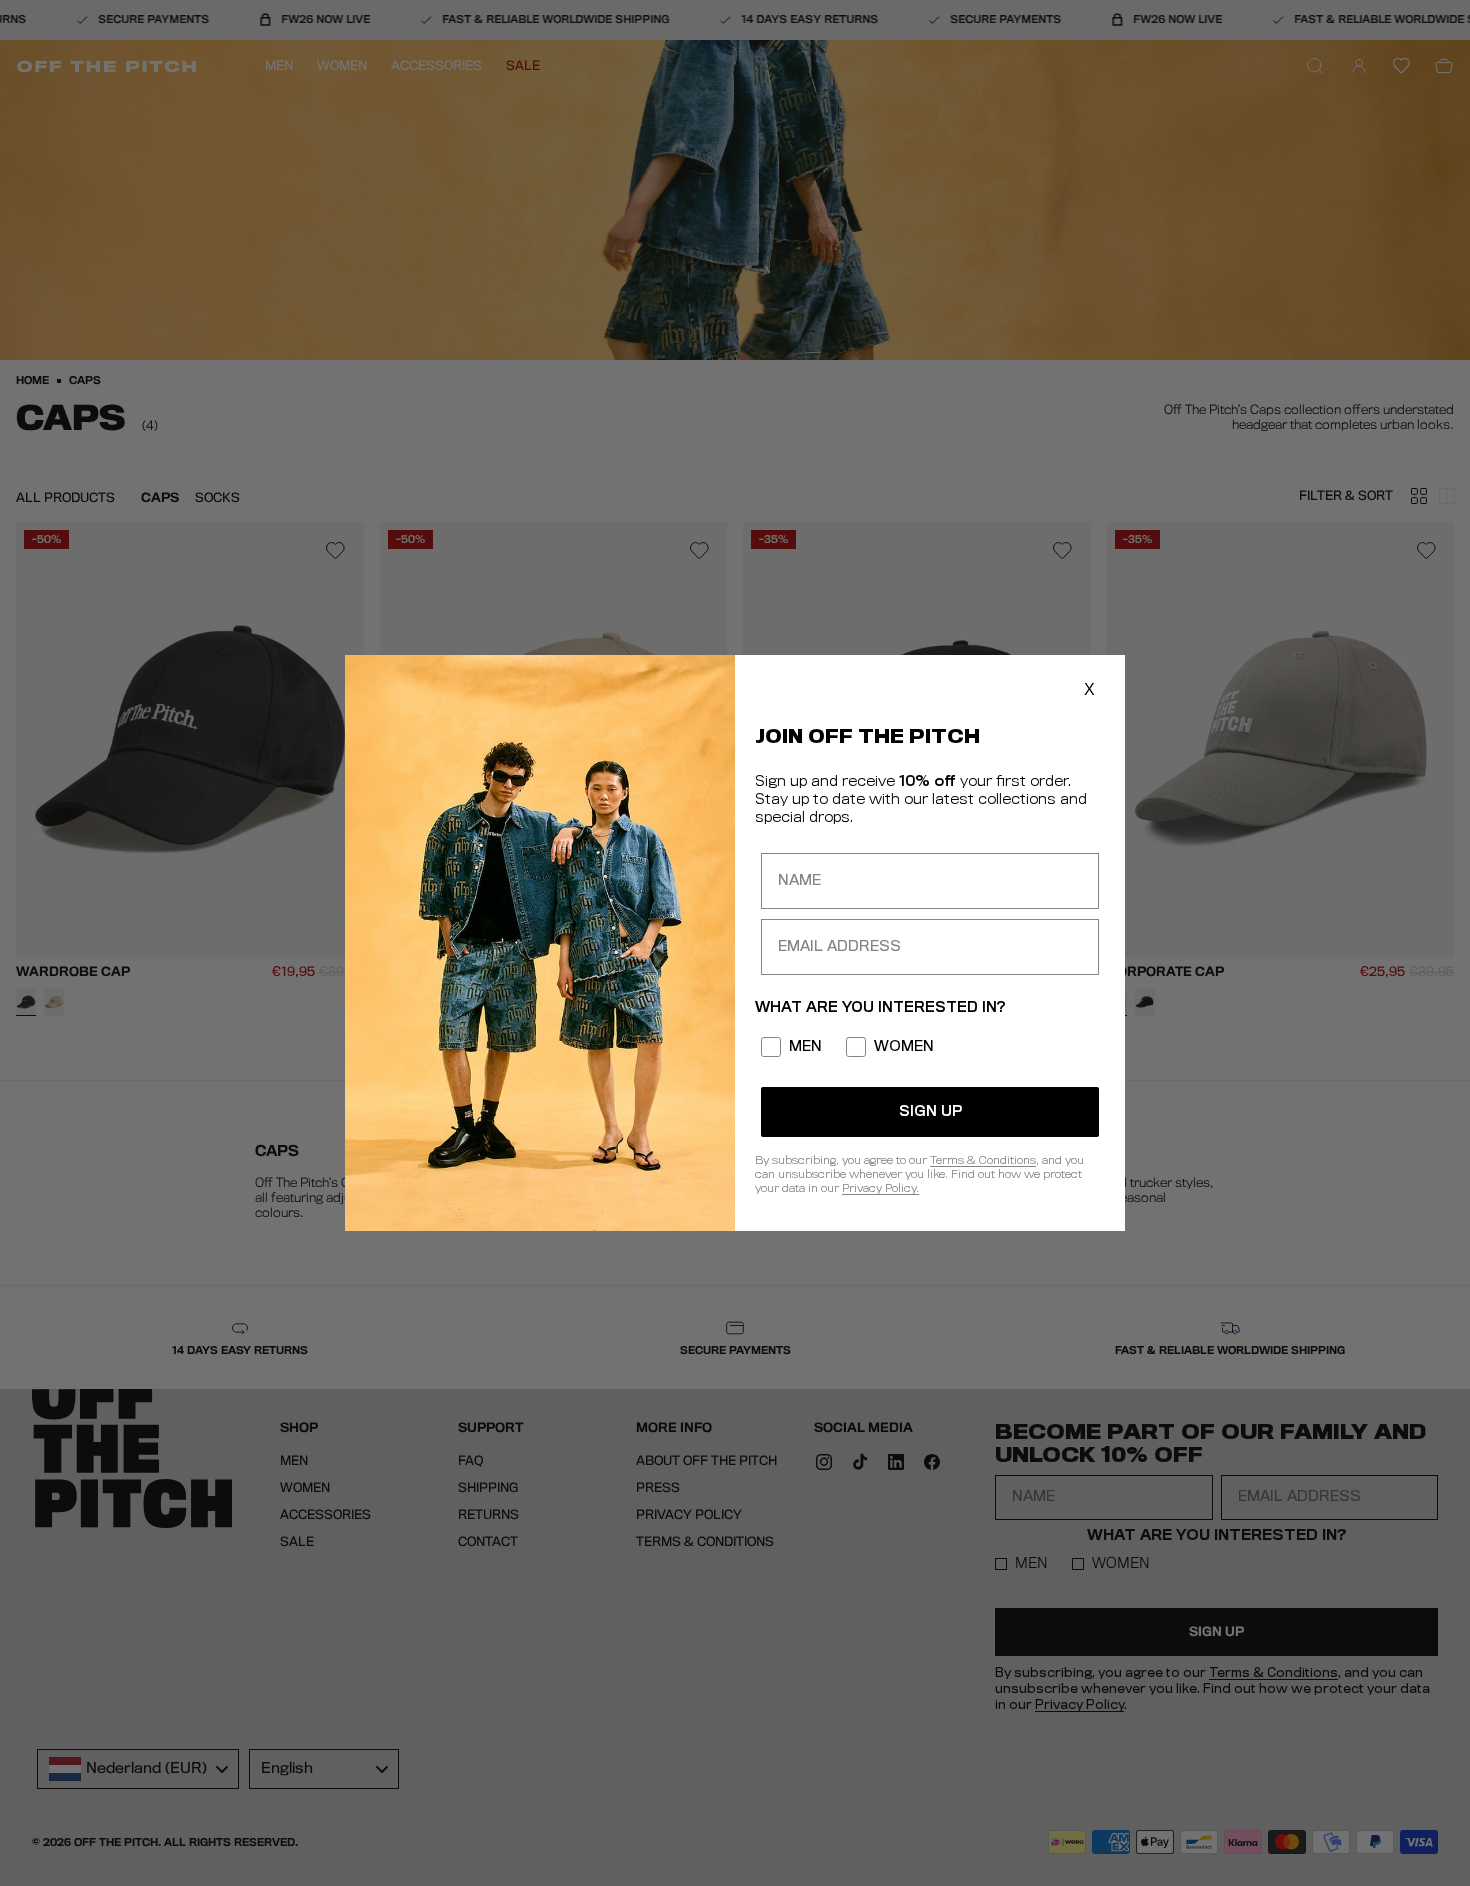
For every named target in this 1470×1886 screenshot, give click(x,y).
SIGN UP (930, 1112)
